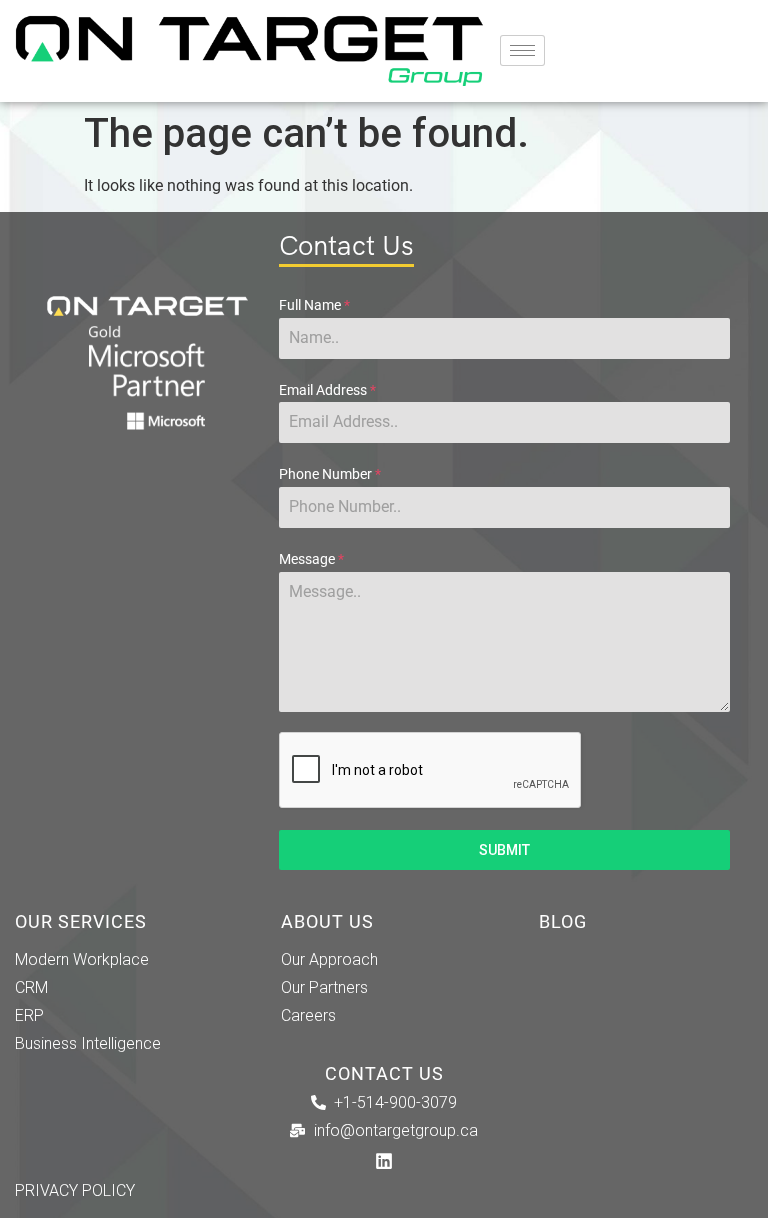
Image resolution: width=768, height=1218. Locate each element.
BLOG (563, 922)
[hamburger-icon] (522, 50)
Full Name (314, 305)
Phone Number (330, 474)
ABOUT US (327, 922)
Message (311, 559)
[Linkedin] (384, 1161)
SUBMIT (504, 850)
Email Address (327, 390)
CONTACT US (384, 1074)
